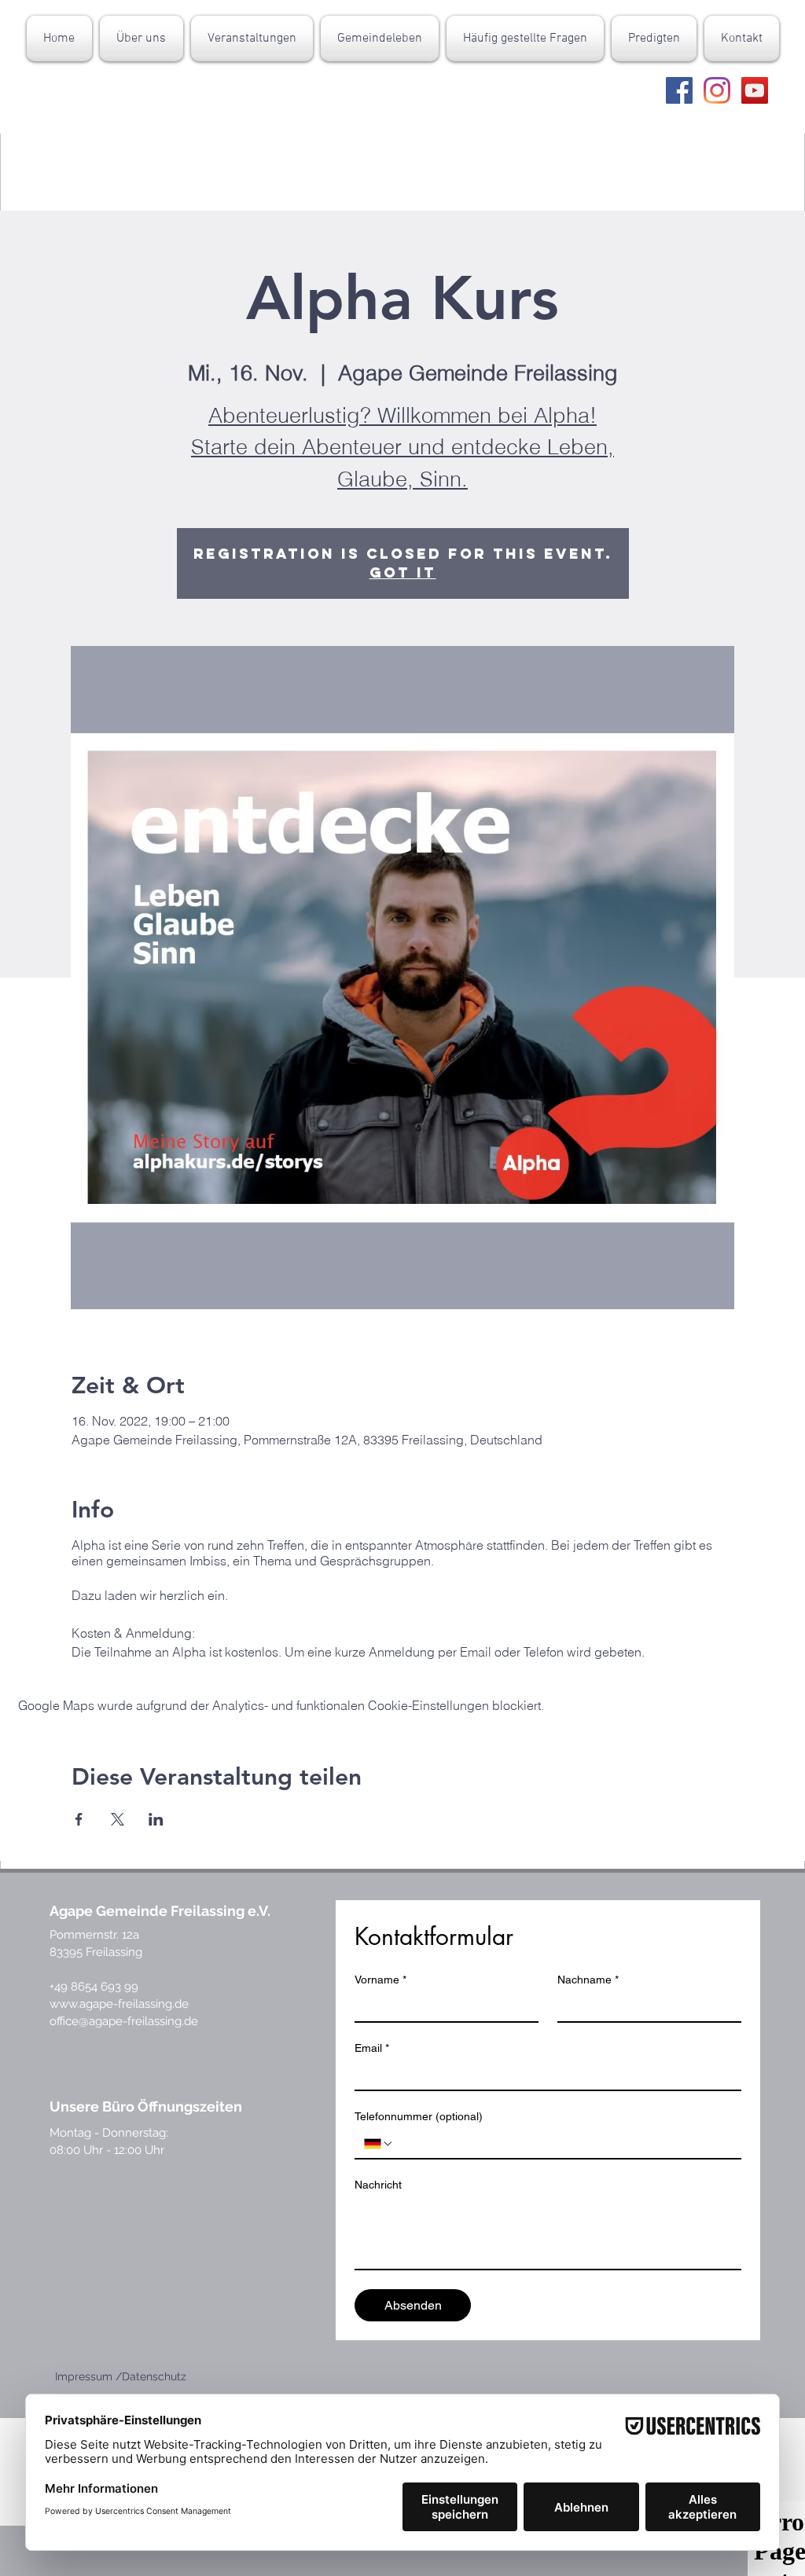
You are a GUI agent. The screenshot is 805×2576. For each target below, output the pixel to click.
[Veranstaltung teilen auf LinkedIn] (156, 1819)
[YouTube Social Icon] (755, 90)
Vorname (380, 1980)
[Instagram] (717, 90)
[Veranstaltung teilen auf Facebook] (79, 1819)
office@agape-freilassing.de (124, 2021)
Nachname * (588, 1980)
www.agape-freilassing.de (119, 2004)
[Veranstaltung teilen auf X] (118, 1819)
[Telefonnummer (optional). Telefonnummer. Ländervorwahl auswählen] (379, 2144)
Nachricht (378, 2185)
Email (372, 2048)
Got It (403, 572)
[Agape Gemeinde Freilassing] (679, 90)
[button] (142, 39)
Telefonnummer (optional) (419, 2116)
